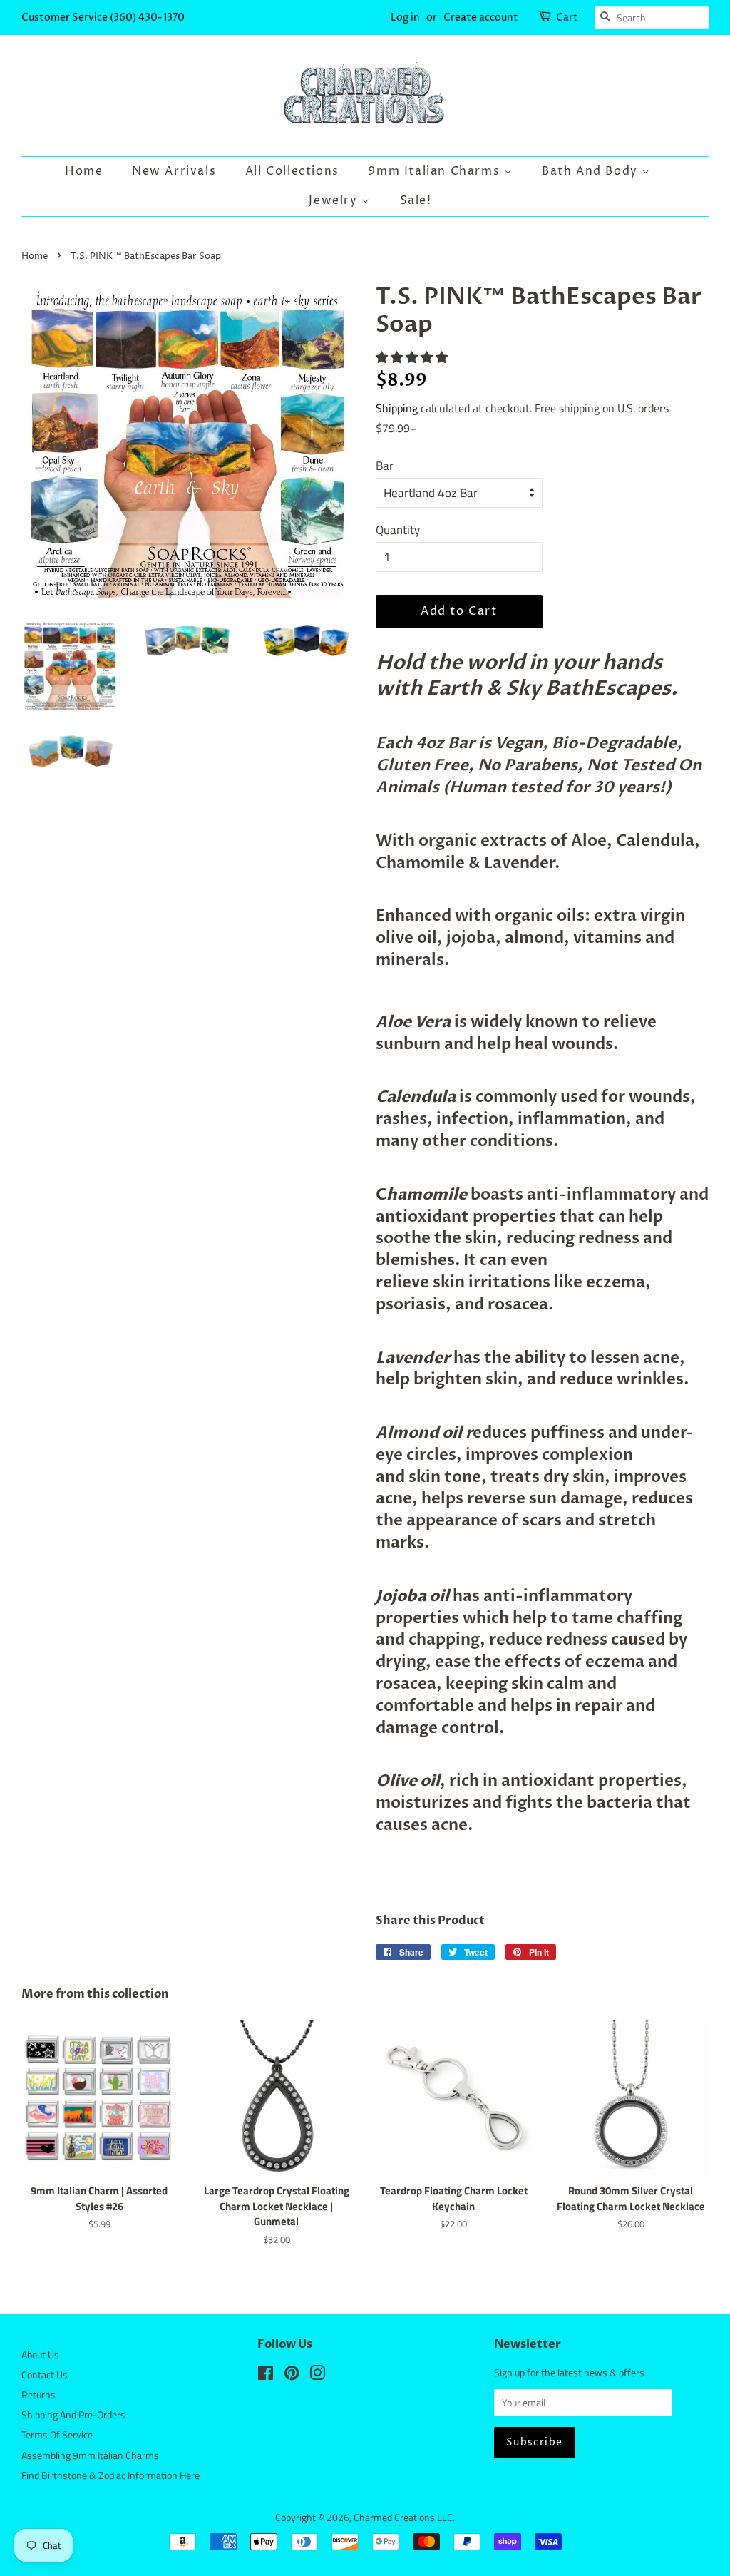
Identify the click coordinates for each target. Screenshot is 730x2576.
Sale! (416, 200)
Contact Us (45, 2375)
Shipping (397, 408)
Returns (38, 2395)
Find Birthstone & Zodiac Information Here (110, 2475)
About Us (40, 2355)
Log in (405, 17)
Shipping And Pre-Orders (73, 2415)
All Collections (292, 171)
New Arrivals (174, 171)
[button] (413, 357)
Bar (385, 466)
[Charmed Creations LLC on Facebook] (266, 2376)
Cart (567, 17)
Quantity (398, 530)
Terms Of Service (57, 2435)
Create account (481, 17)
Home (84, 171)
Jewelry (335, 200)
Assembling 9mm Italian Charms (90, 2455)
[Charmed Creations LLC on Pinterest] (292, 2376)
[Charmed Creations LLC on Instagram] (317, 2376)
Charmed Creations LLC (403, 2518)
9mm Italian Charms (436, 171)
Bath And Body (592, 171)
